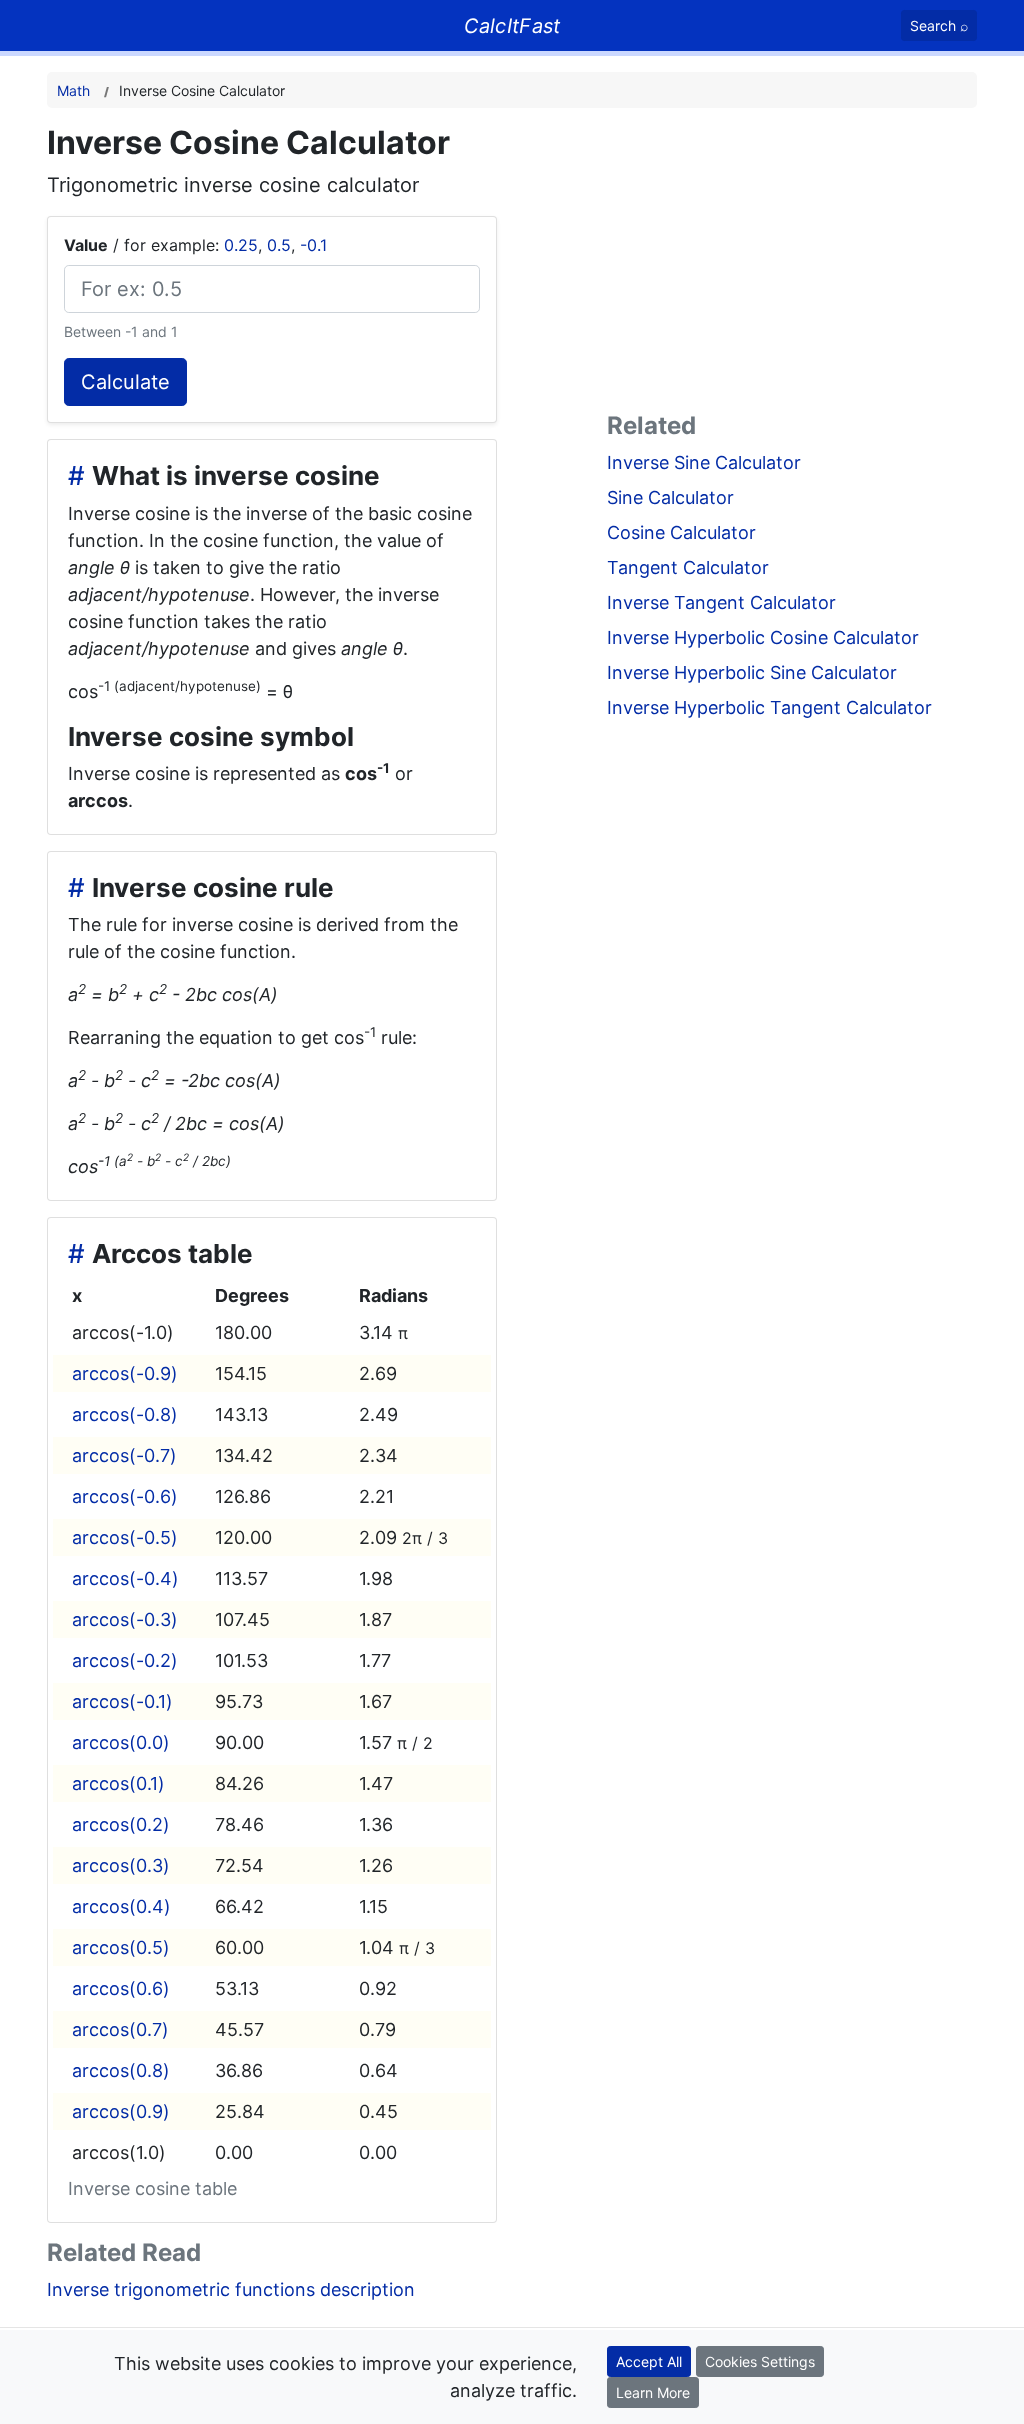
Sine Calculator (670, 497)
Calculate (125, 382)
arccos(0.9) (121, 2111)
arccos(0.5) (121, 1947)
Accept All (649, 2361)
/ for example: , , (195, 245)
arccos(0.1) (118, 1783)
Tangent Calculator (688, 567)
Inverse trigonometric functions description (231, 2289)
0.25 (241, 245)
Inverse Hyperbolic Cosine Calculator (763, 637)
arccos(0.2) (121, 1824)
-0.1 (313, 245)
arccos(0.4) (121, 1906)
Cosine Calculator (681, 532)
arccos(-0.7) (124, 1455)
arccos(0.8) (121, 2070)
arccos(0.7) (120, 2029)
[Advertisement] (792, 264)
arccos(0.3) (121, 1865)
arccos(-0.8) (125, 1414)
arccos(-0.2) (125, 1660)
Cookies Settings (760, 2361)
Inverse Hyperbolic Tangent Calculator (769, 707)
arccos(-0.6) (125, 1496)
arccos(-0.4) (125, 1578)
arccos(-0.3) (125, 1619)
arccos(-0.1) (122, 1701)
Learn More (653, 2392)
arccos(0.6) (121, 1988)
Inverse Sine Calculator (704, 462)
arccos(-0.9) (125, 1373)
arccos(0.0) (121, 1742)
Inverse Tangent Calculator (721, 602)
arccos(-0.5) (125, 1537)
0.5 (279, 245)
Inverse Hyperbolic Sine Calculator (752, 672)
